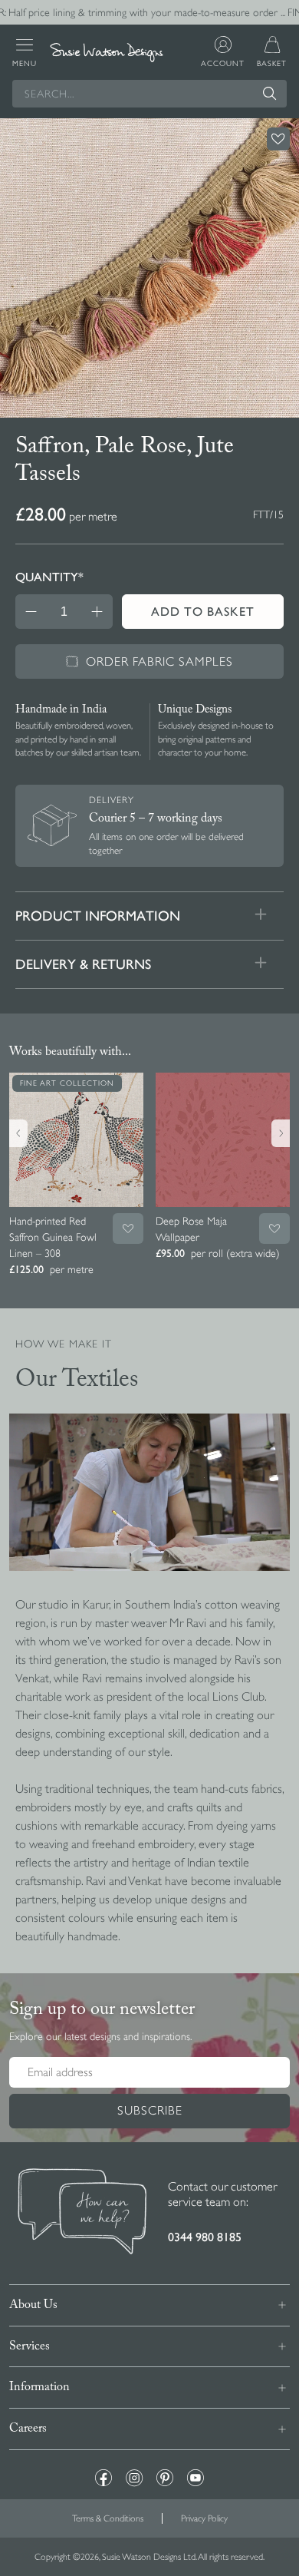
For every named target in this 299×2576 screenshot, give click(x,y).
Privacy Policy (204, 2518)
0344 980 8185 (205, 2237)
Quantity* (49, 577)
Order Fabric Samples (159, 662)
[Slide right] (281, 1133)
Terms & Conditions (108, 2518)
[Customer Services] (82, 2213)
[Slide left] (18, 1133)
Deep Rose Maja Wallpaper (191, 1229)
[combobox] (149, 94)
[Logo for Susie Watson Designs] (107, 53)
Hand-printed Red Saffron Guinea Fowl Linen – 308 (53, 1237)
